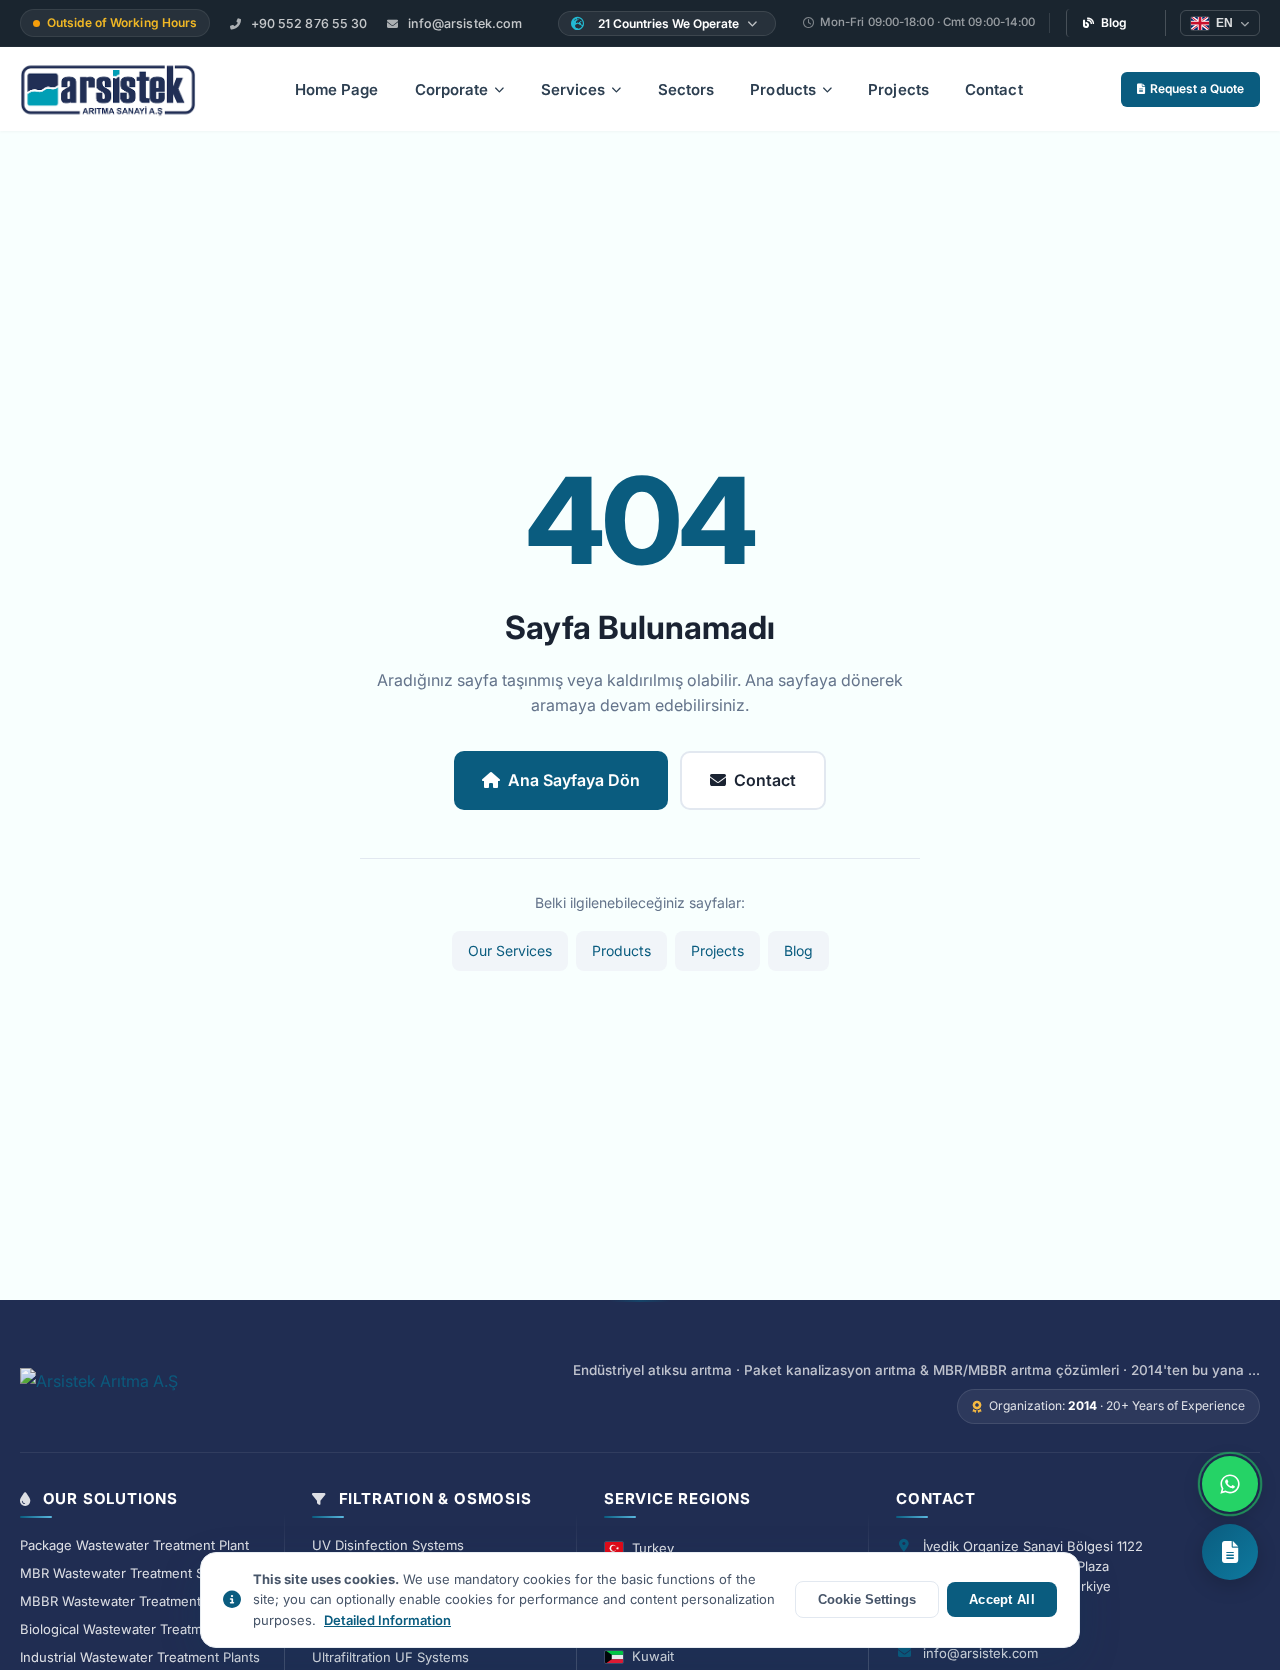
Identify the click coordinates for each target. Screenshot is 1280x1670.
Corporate (452, 89)
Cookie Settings (867, 1599)
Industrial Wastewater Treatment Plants (140, 1657)
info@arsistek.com (463, 23)
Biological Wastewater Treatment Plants (141, 1629)
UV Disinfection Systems (388, 1545)
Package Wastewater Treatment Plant (134, 1545)
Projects (898, 89)
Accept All (1002, 1599)
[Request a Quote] (1230, 1552)
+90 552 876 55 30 (307, 23)
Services (573, 89)
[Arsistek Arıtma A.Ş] (99, 1392)
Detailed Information (387, 1620)
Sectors (686, 89)
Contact (994, 89)
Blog (1114, 22)
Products (783, 89)
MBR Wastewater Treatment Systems (134, 1573)
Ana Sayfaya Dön (574, 780)
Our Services (510, 950)
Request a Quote (1197, 88)
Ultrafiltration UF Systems (390, 1657)
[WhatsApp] (1230, 1484)
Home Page (337, 89)
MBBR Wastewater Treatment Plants (131, 1601)
